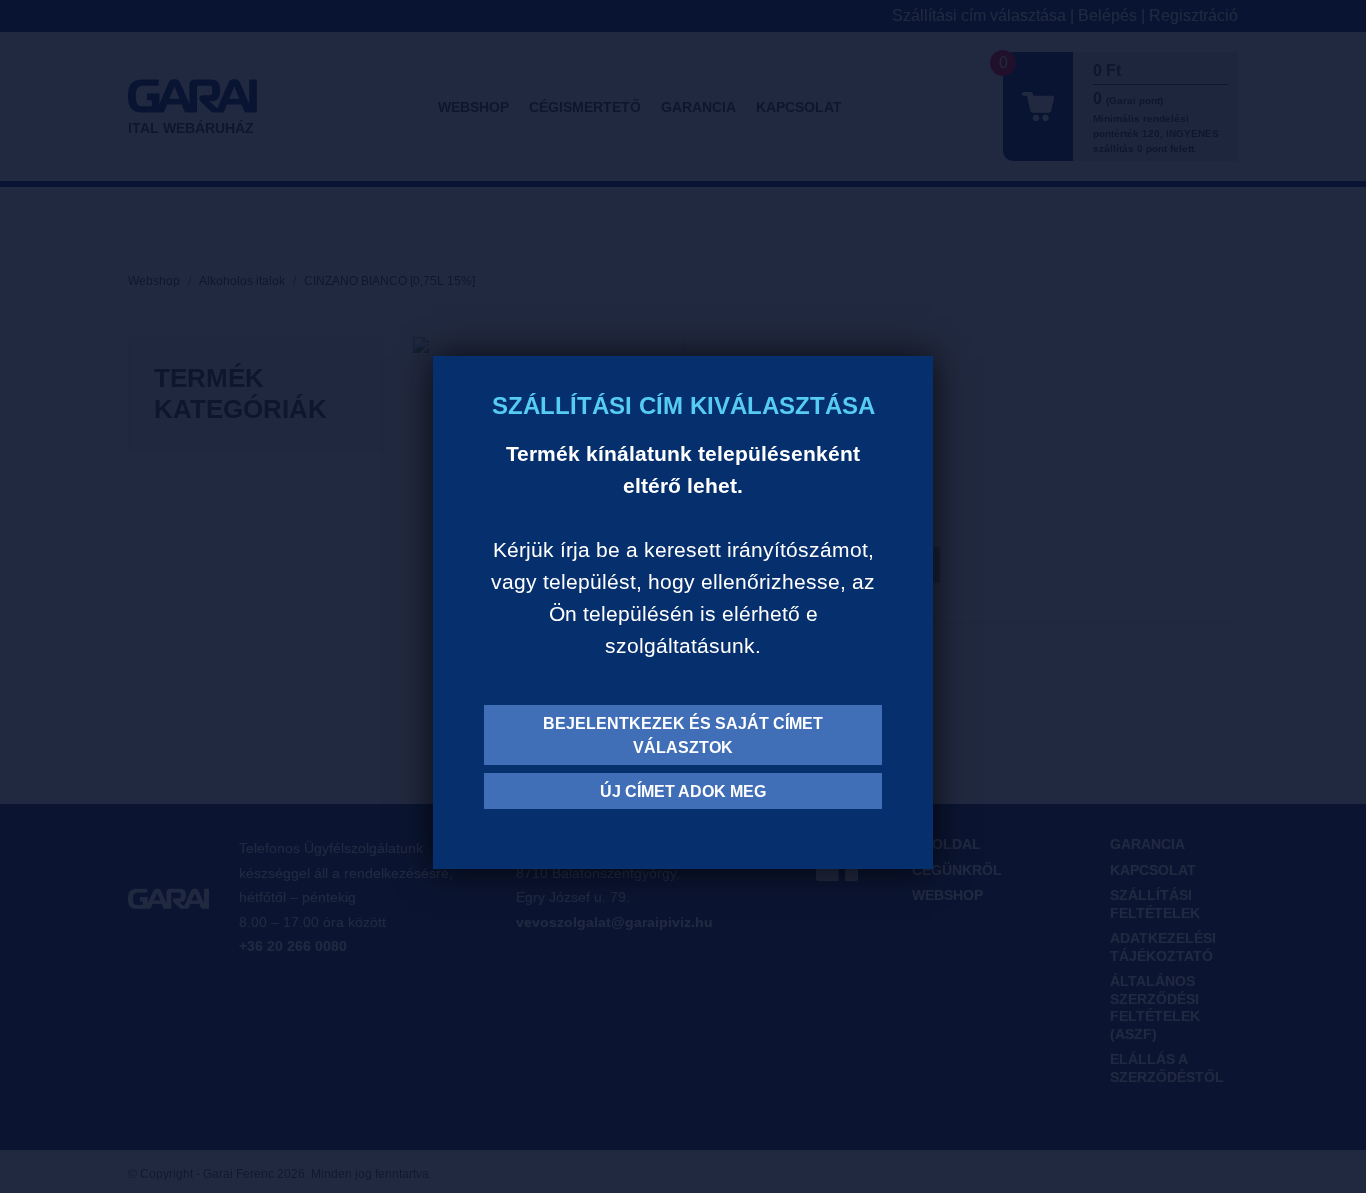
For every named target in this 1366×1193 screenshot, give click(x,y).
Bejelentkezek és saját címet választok (683, 735)
